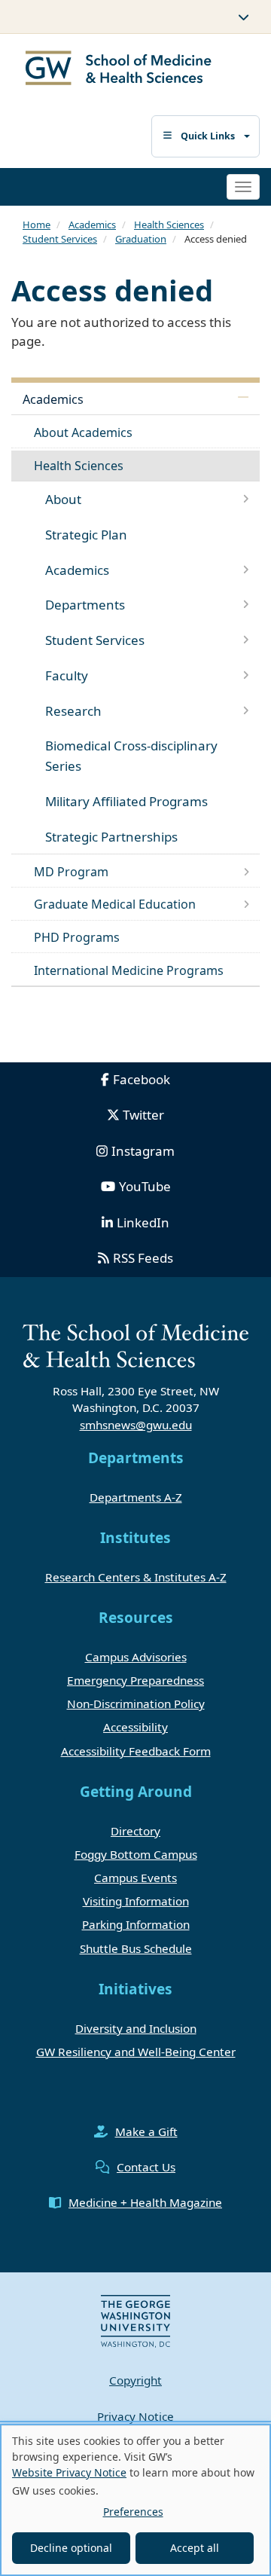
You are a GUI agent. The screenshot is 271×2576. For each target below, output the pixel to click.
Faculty (67, 675)
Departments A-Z (136, 1497)
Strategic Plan (86, 535)
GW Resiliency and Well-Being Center (136, 2052)
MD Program (71, 872)
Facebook (142, 1079)
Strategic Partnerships (111, 837)
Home (37, 225)
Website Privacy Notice (69, 2472)
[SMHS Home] (119, 70)
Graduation (141, 239)
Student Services (60, 239)
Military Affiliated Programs (126, 801)
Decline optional (71, 2548)
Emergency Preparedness (135, 1680)
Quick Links (208, 136)
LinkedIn (143, 1222)
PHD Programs (77, 937)
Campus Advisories (136, 1657)
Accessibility (135, 1727)
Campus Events (135, 1878)
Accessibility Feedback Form (136, 1751)
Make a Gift (146, 2131)
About (63, 499)
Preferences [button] (133, 2512)
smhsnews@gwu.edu (136, 1425)
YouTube (145, 1186)
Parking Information (136, 1924)
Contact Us (146, 2167)
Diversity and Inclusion (136, 2028)
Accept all (195, 2548)
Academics (92, 225)
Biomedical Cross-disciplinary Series (131, 756)
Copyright (135, 2380)
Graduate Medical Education (115, 904)
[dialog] (135, 2500)
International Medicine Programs (129, 970)
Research (73, 711)
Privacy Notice (135, 2416)
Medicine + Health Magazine (145, 2202)
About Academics (83, 432)
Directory (135, 1831)
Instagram (143, 1151)
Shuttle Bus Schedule (136, 1948)
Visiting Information (136, 1901)
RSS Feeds (143, 1258)
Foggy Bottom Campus (136, 1854)
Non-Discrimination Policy (136, 1704)
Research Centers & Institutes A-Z (136, 1577)
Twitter (143, 1115)
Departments (85, 605)
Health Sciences (169, 225)
